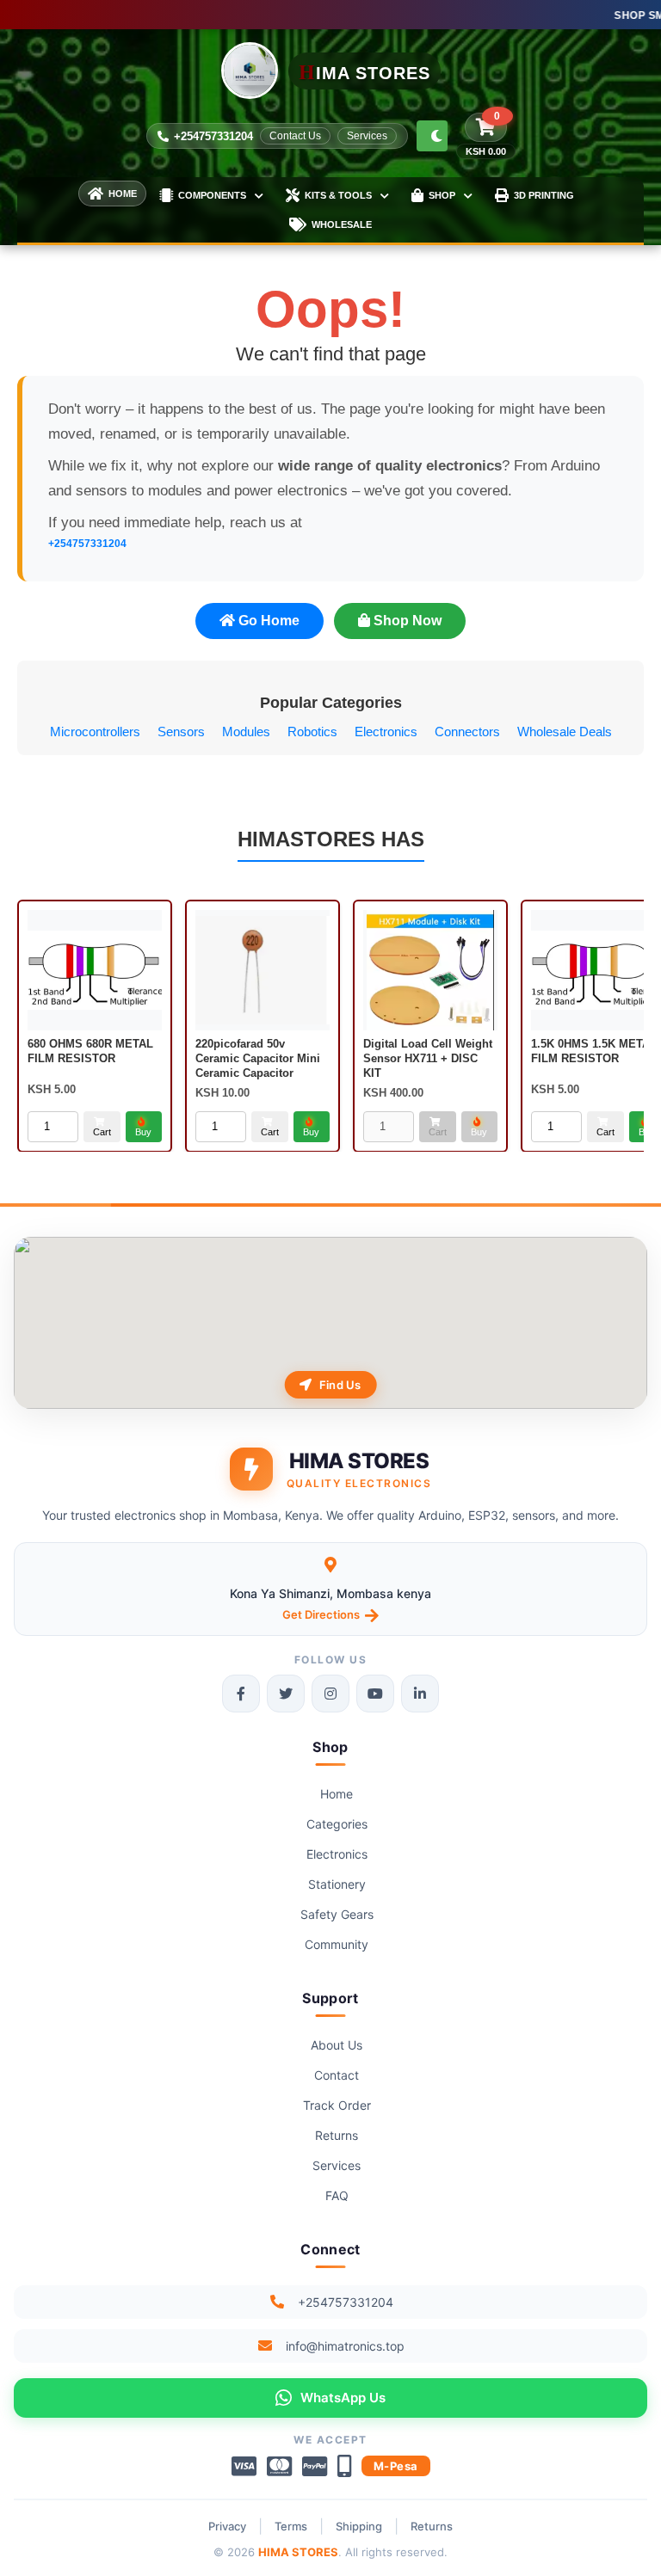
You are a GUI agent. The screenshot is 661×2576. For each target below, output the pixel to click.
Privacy (227, 2526)
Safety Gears (337, 1914)
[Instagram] (330, 1694)
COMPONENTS (212, 195)
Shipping (359, 2526)
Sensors (181, 732)
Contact (337, 2075)
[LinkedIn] (420, 1694)
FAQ (337, 2195)
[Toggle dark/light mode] (432, 136)
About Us (337, 2045)
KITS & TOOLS (338, 195)
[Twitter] (286, 1694)
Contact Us (295, 136)
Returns (337, 2135)
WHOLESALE (342, 224)
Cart (102, 1131)
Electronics (386, 732)
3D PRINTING (544, 195)
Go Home (267, 621)
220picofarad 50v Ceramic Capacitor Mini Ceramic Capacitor (258, 1058)
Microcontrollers (95, 732)
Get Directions (321, 1614)
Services (367, 136)
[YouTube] (375, 1694)
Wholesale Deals (565, 732)
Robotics (312, 732)
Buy (143, 1131)
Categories (337, 1824)
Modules (246, 732)
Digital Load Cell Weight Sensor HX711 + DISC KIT (428, 1058)
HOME (123, 194)
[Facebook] (241, 1694)
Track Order (337, 2105)
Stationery (337, 1884)
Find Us (340, 1385)
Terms (291, 2526)
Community (337, 1944)
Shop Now (406, 621)
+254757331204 (213, 136)
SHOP (442, 195)
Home (337, 1794)
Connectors (467, 732)
